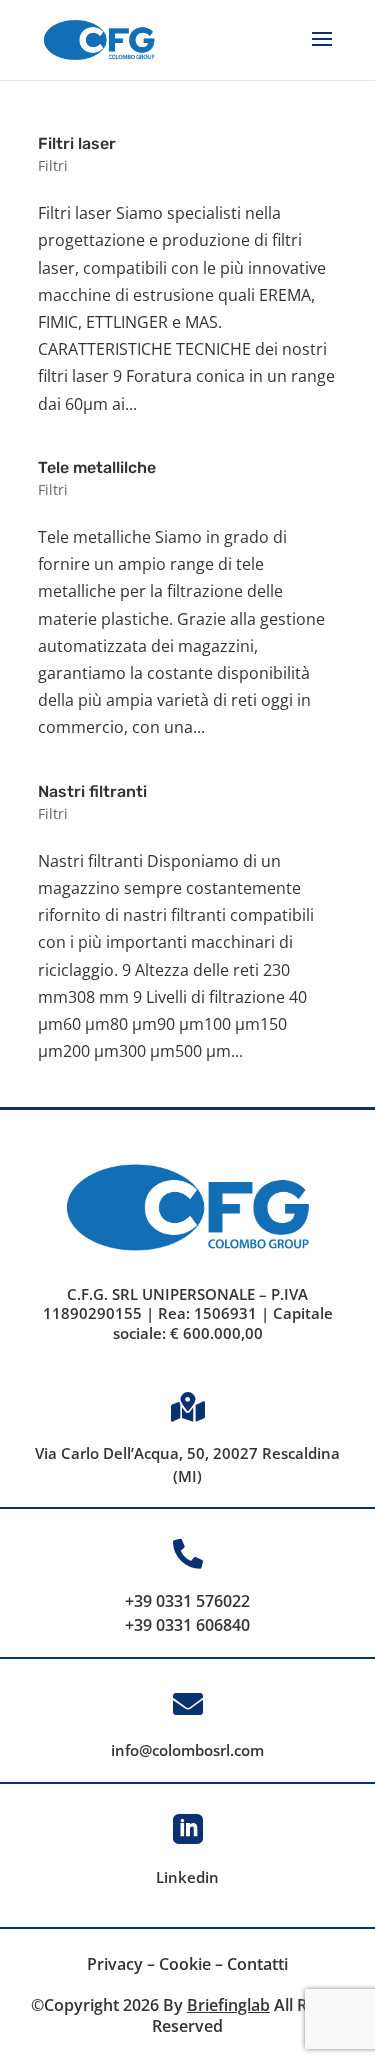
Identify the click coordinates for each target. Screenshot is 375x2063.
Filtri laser (77, 143)
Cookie (185, 1964)
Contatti (257, 1964)
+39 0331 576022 (187, 1601)
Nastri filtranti (92, 791)
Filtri (53, 165)
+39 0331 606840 (187, 1625)
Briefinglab (228, 2005)
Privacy (115, 1964)
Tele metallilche (97, 467)
